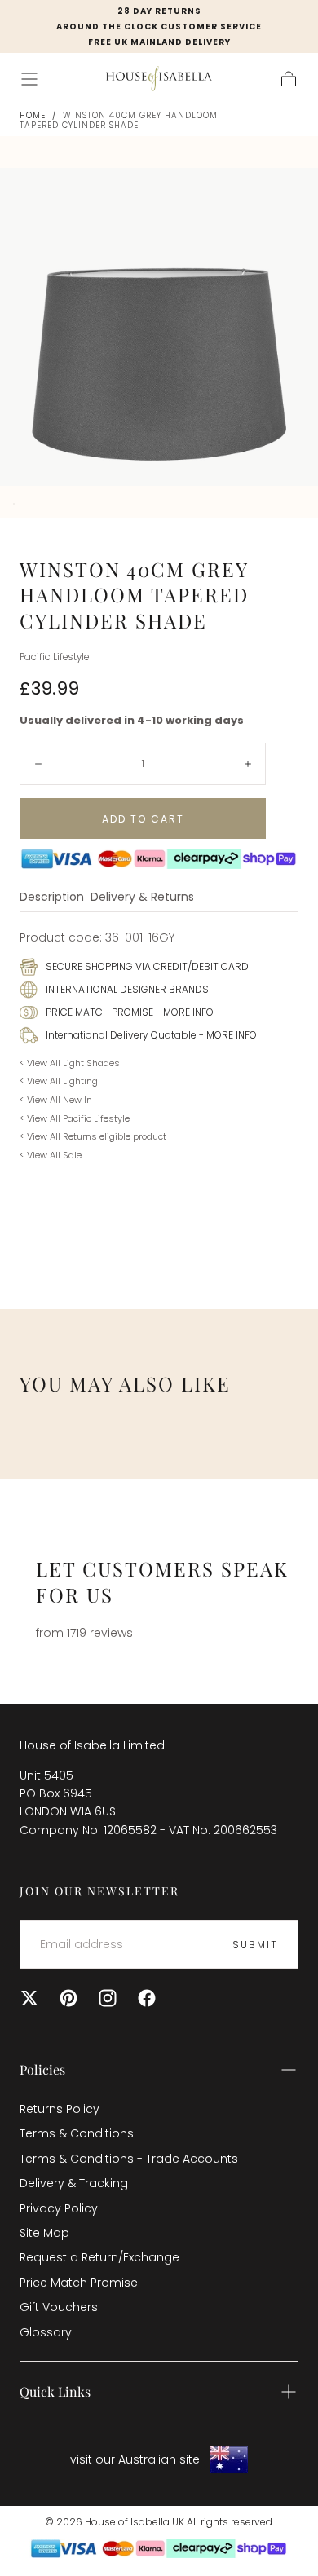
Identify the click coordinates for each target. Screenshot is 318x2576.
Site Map (44, 2233)
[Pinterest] (68, 1998)
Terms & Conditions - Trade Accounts (129, 2159)
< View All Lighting (59, 1081)
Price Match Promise (79, 2283)
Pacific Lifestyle (54, 657)
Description (52, 898)
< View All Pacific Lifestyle (75, 1118)
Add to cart (143, 819)
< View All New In (56, 1100)
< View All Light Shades (70, 1063)
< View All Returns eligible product (93, 1136)
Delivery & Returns (142, 898)
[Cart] (289, 79)
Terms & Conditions (77, 2133)
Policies (42, 2069)
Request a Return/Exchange (99, 2257)
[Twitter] (29, 1998)
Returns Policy (60, 2109)
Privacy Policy (59, 2208)
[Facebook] (147, 1998)
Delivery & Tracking (74, 2183)
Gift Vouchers (59, 2307)
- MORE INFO (183, 1012)
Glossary (46, 2332)
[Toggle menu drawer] (29, 79)
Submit (255, 1945)
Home (33, 115)
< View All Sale (51, 1155)
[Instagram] (108, 1998)
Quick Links (55, 2391)
